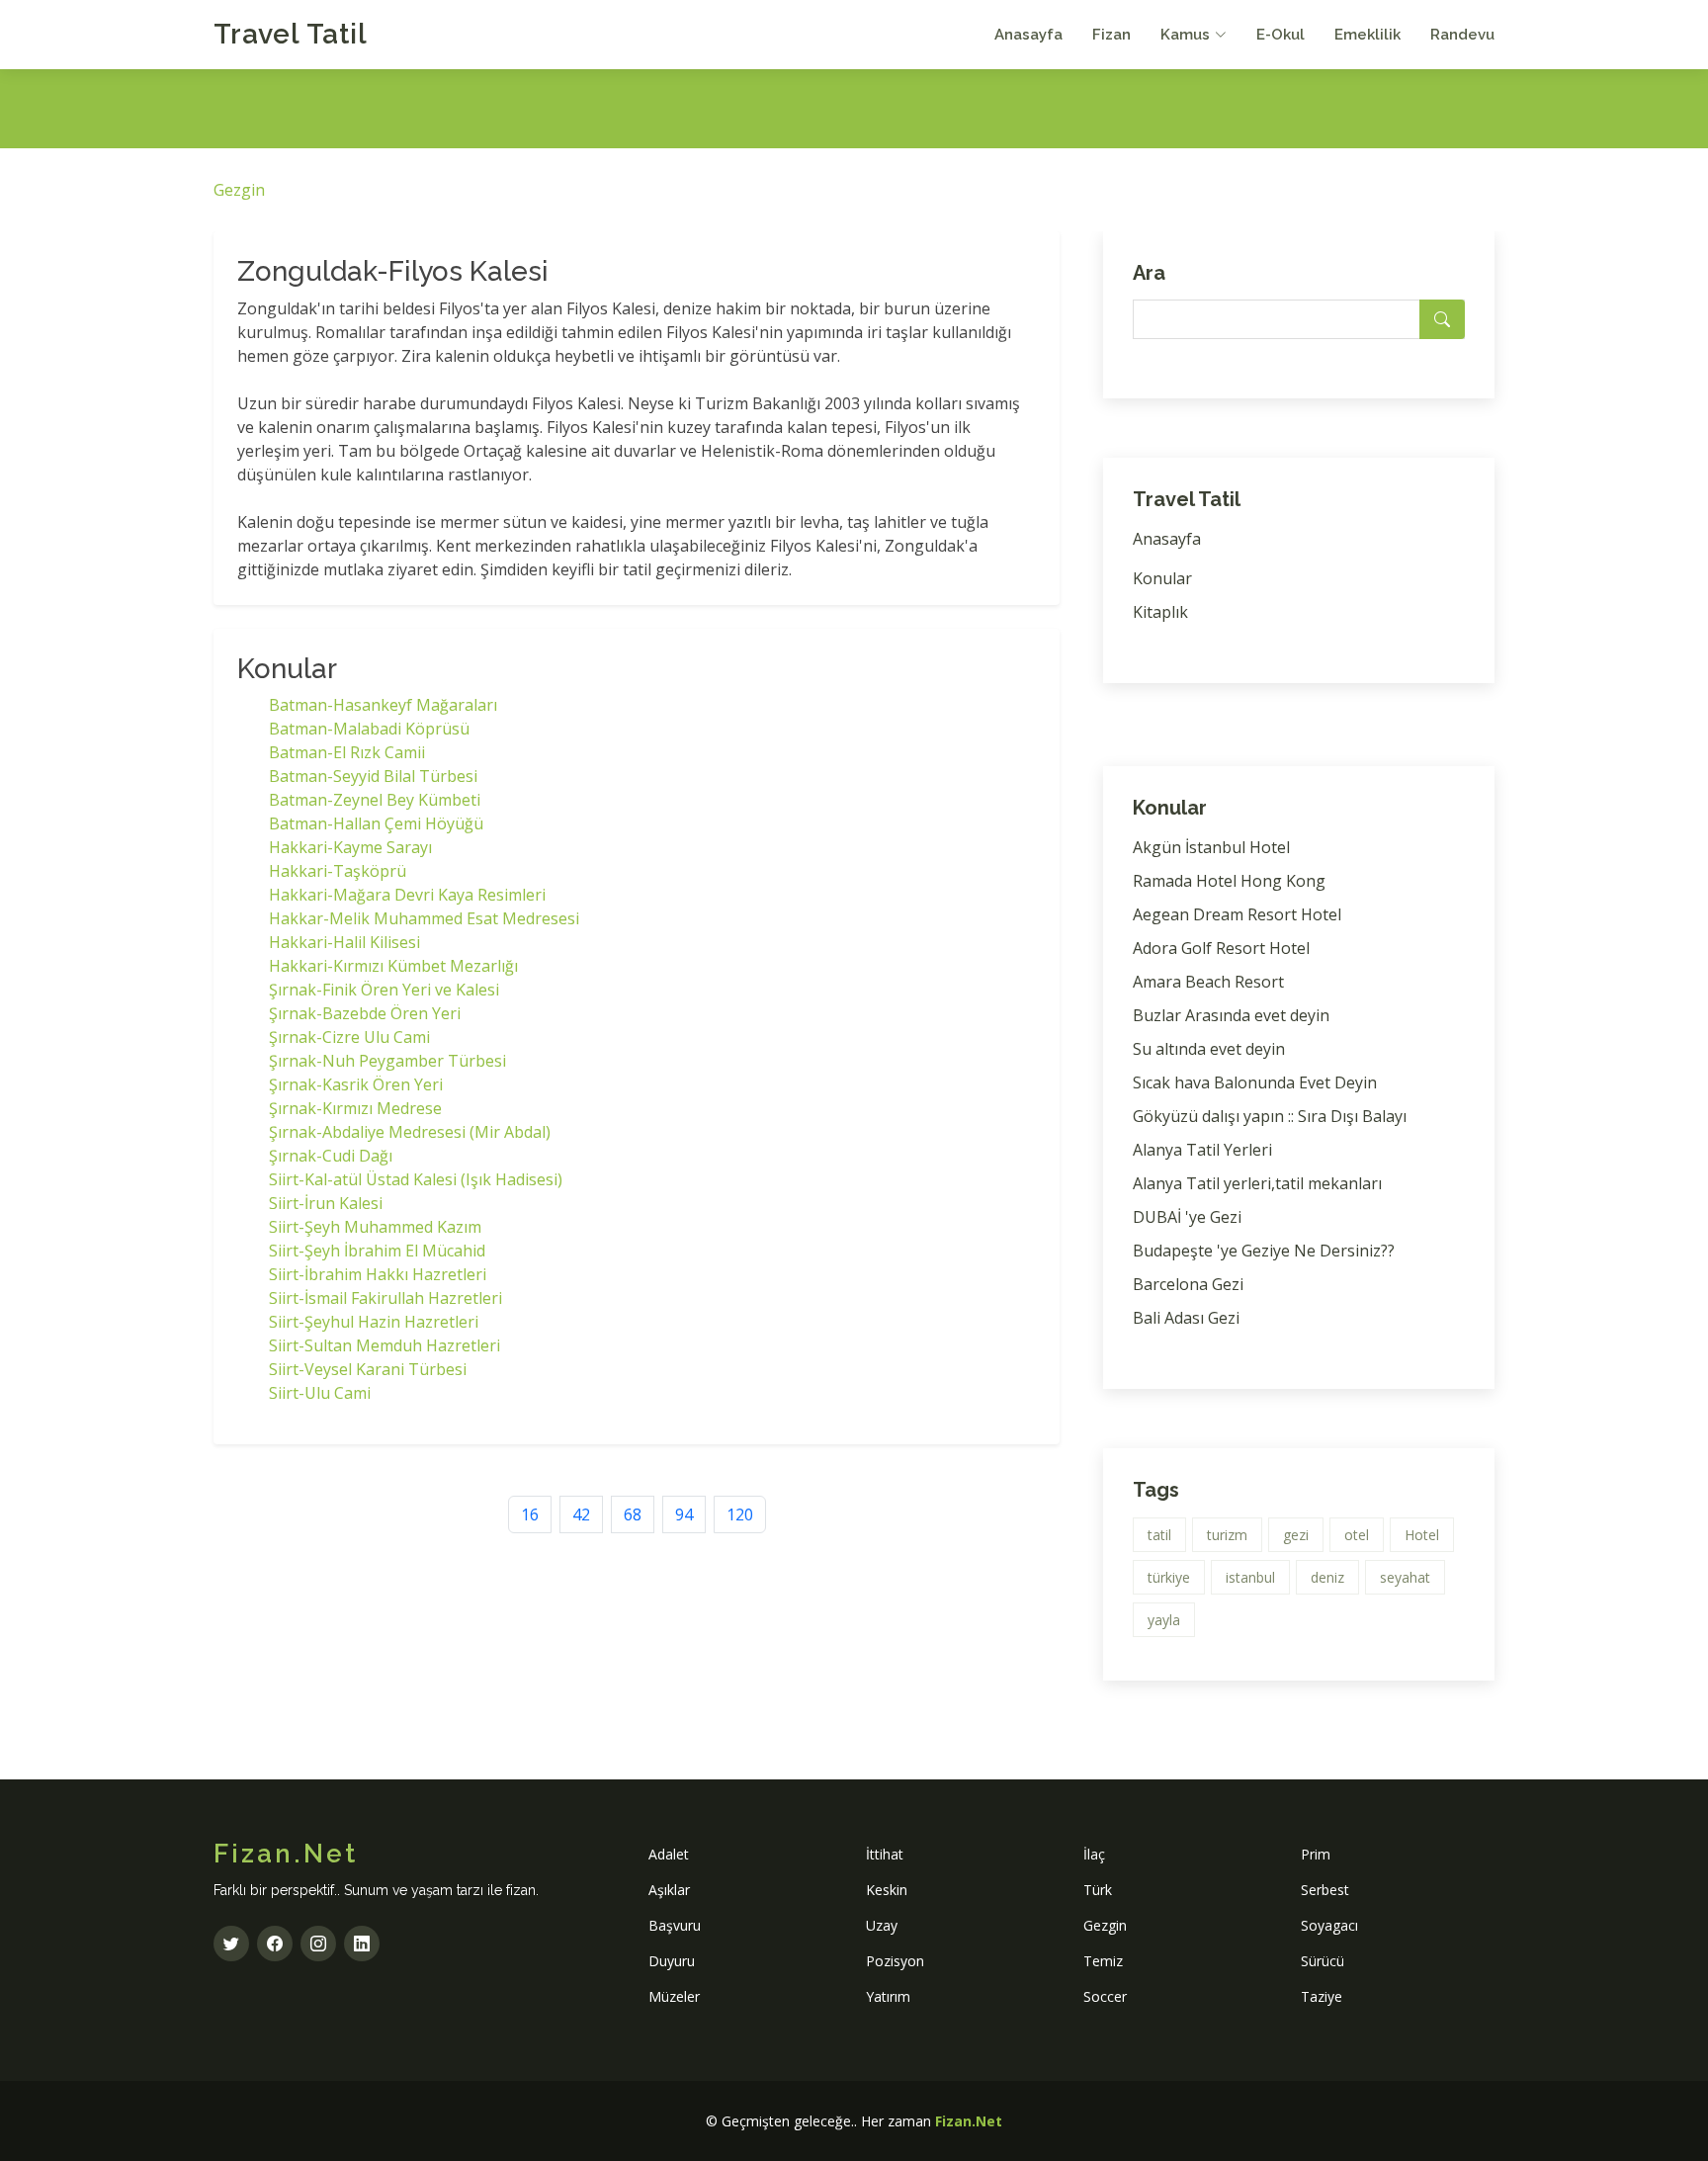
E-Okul (1281, 35)
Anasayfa (1028, 35)
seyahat (1405, 1577)
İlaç (1094, 1854)
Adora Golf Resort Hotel (1221, 948)
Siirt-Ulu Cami (320, 1393)
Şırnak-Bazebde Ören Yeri (365, 1013)
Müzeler (674, 1996)
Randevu (1462, 35)
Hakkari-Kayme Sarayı (350, 847)
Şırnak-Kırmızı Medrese (355, 1108)
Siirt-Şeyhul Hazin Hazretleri (374, 1322)
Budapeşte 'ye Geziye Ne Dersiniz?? (1264, 1251)
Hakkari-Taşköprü (338, 871)
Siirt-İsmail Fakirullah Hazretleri (385, 1298)
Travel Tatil (291, 34)
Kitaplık (1160, 612)
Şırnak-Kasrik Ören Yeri (356, 1084)
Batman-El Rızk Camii (347, 752)
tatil (1159, 1535)
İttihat (885, 1854)
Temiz (1103, 1961)
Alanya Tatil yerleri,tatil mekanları (1257, 1183)
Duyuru (672, 1961)
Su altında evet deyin (1209, 1049)
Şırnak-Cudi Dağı (331, 1156)
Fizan (1111, 35)
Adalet (669, 1854)
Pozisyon (895, 1961)
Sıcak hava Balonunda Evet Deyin (1255, 1082)
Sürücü (1323, 1961)
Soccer (1105, 1996)
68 (633, 1514)
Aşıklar (669, 1890)
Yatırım (888, 1996)
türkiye (1169, 1577)
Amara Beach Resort (1208, 982)
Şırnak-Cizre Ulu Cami (349, 1037)
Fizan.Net (969, 2121)
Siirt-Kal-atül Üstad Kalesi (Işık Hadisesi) (416, 1179)
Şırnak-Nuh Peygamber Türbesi (387, 1061)
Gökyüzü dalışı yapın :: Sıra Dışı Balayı (1270, 1116)
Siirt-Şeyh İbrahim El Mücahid (377, 1251)
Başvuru (675, 1925)
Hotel (1422, 1535)
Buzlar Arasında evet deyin (1231, 1015)
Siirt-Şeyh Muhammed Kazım (375, 1227)
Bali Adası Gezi (1186, 1318)
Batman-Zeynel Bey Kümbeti (375, 800)
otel (1357, 1535)
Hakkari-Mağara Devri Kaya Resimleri (407, 895)
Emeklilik (1367, 35)
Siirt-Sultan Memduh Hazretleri (384, 1345)
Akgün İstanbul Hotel (1211, 847)
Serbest (1325, 1890)
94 (684, 1514)
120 (740, 1514)
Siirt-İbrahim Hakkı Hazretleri (378, 1274)
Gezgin (239, 190)
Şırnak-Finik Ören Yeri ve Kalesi (384, 990)
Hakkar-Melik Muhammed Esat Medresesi (424, 918)
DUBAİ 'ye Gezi (1187, 1217)
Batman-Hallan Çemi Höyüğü (376, 823)
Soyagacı (1329, 1925)
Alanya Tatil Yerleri (1202, 1150)
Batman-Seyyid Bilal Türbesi (373, 776)
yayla (1164, 1620)
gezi (1296, 1535)
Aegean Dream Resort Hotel (1237, 914)
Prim (1316, 1854)
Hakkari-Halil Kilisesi (344, 942)
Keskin (887, 1890)
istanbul (1250, 1577)
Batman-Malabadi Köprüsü (369, 729)
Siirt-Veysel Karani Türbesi (368, 1369)
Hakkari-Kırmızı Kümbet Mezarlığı (393, 966)
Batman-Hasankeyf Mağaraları (383, 705)
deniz (1327, 1577)
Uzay (882, 1925)
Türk (1098, 1890)
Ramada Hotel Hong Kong (1229, 881)
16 (530, 1514)
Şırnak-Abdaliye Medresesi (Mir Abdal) (410, 1132)
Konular (1162, 578)
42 (581, 1514)
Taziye (1322, 1996)
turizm (1227, 1535)
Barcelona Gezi (1188, 1284)
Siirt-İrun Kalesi (326, 1203)
